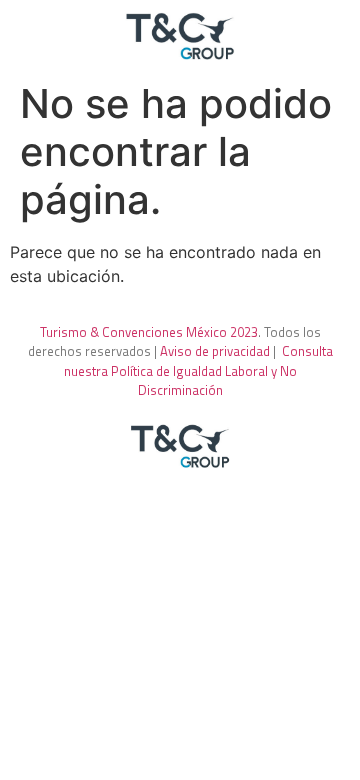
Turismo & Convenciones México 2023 (149, 332)
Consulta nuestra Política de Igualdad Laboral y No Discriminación (198, 370)
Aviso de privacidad (215, 351)
